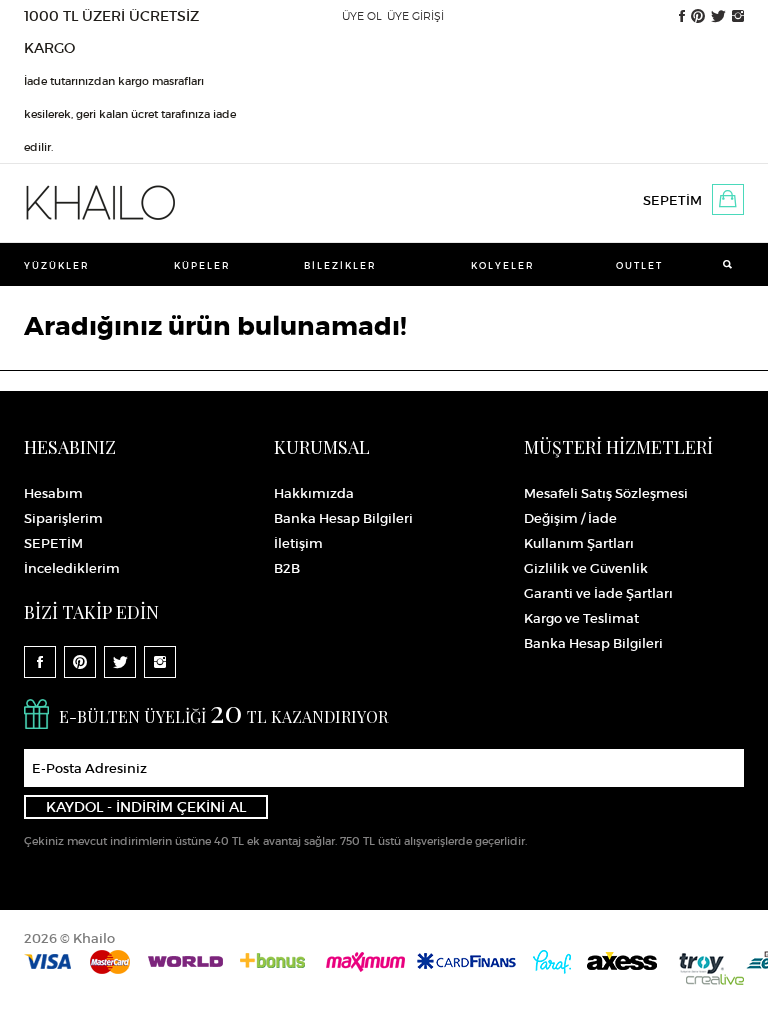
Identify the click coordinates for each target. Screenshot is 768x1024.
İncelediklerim (72, 568)
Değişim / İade (570, 518)
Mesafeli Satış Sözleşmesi (606, 493)
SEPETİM (672, 200)
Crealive (715, 979)
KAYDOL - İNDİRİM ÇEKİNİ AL (146, 807)
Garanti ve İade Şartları (598, 593)
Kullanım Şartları (579, 543)
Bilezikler (340, 265)
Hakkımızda (314, 493)
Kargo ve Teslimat (581, 618)
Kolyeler (503, 265)
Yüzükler (57, 265)
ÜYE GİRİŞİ (415, 16)
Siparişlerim (63, 518)
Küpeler (202, 265)
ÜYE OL (362, 16)
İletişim (298, 543)
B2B (287, 568)
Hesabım (53, 493)
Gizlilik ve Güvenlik (586, 568)
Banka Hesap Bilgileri (343, 518)
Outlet (639, 265)
